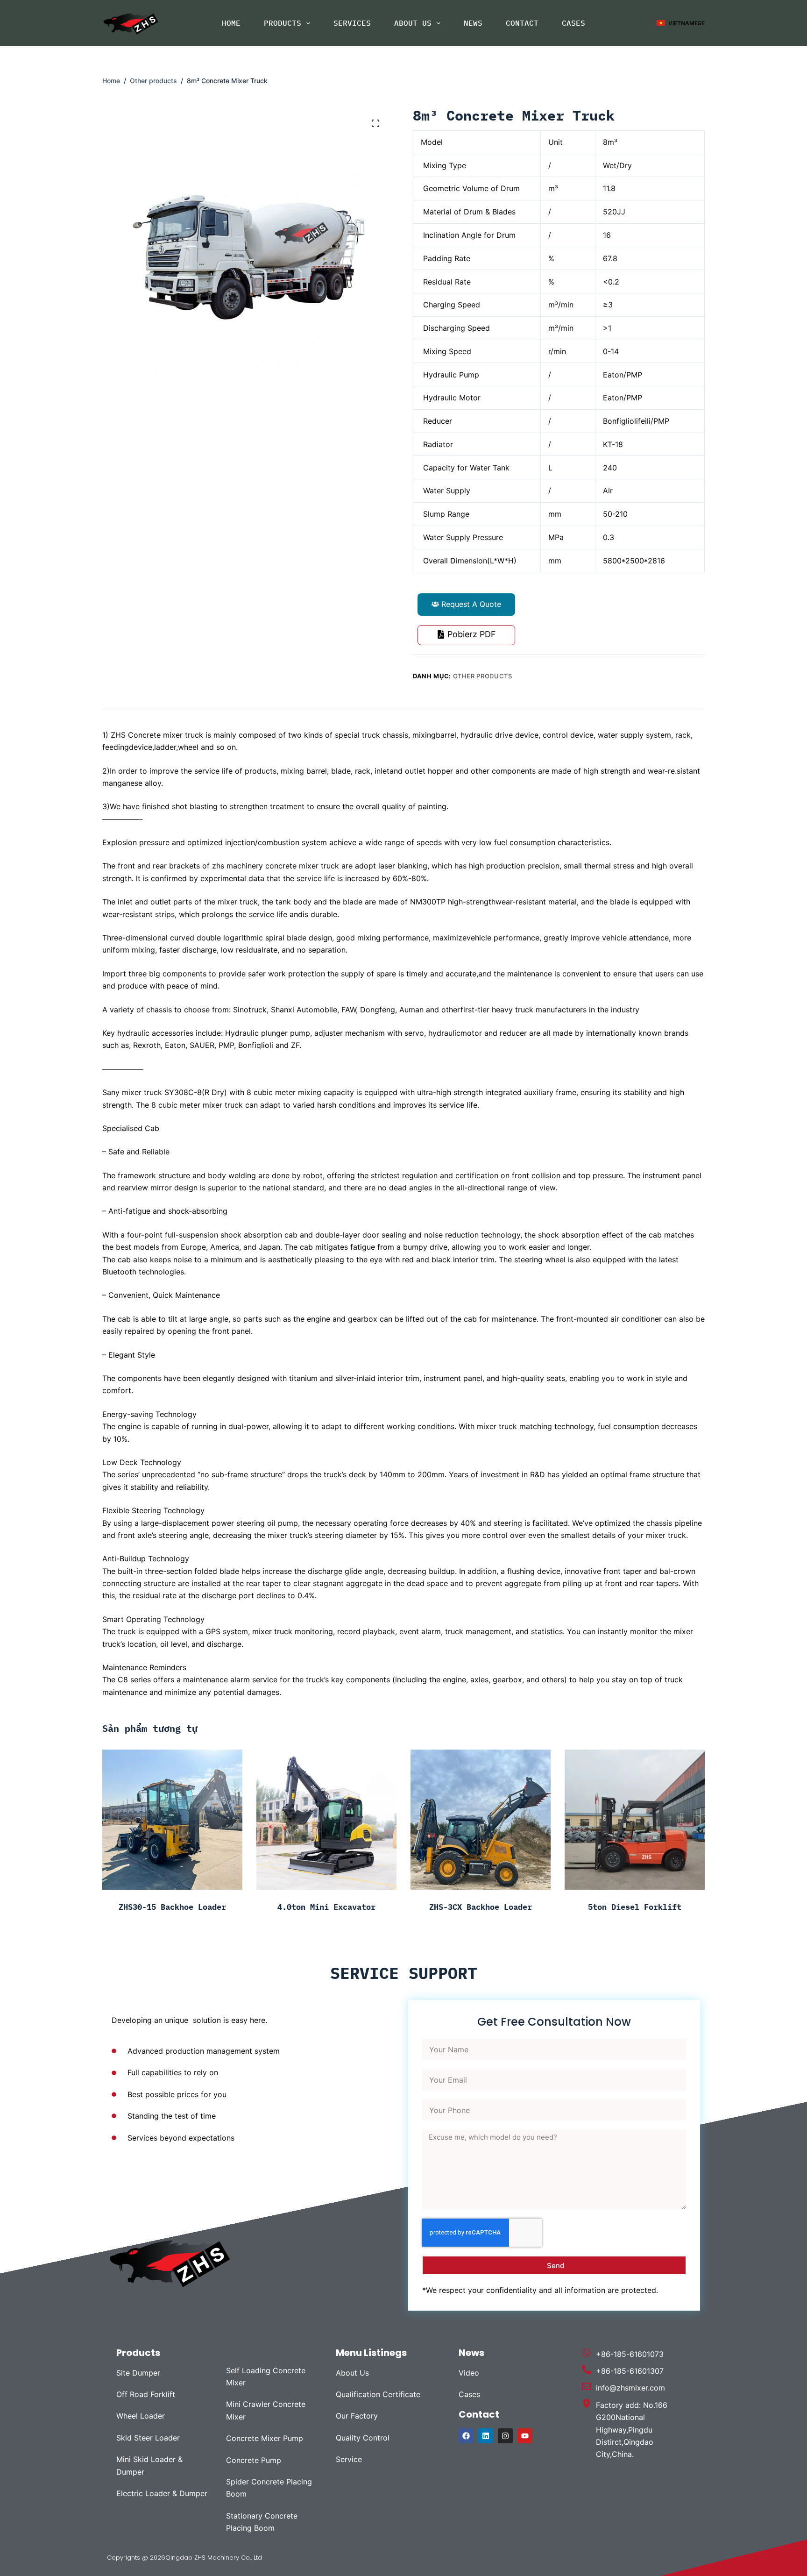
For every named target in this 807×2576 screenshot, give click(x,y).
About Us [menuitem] (413, 23)
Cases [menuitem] (573, 23)
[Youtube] (525, 2436)
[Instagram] (505, 2436)
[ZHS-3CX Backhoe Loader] (481, 1820)
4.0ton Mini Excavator (326, 1907)
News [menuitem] (473, 23)
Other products (483, 676)
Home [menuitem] (231, 23)
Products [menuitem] (283, 23)
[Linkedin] (486, 2436)
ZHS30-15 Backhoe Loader (172, 1907)
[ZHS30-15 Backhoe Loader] (172, 1820)
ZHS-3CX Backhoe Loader (481, 1907)
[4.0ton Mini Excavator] (326, 1820)
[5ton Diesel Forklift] (635, 1820)
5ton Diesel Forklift (635, 1907)
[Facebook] (466, 2436)
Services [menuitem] (352, 23)
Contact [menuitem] (522, 23)
